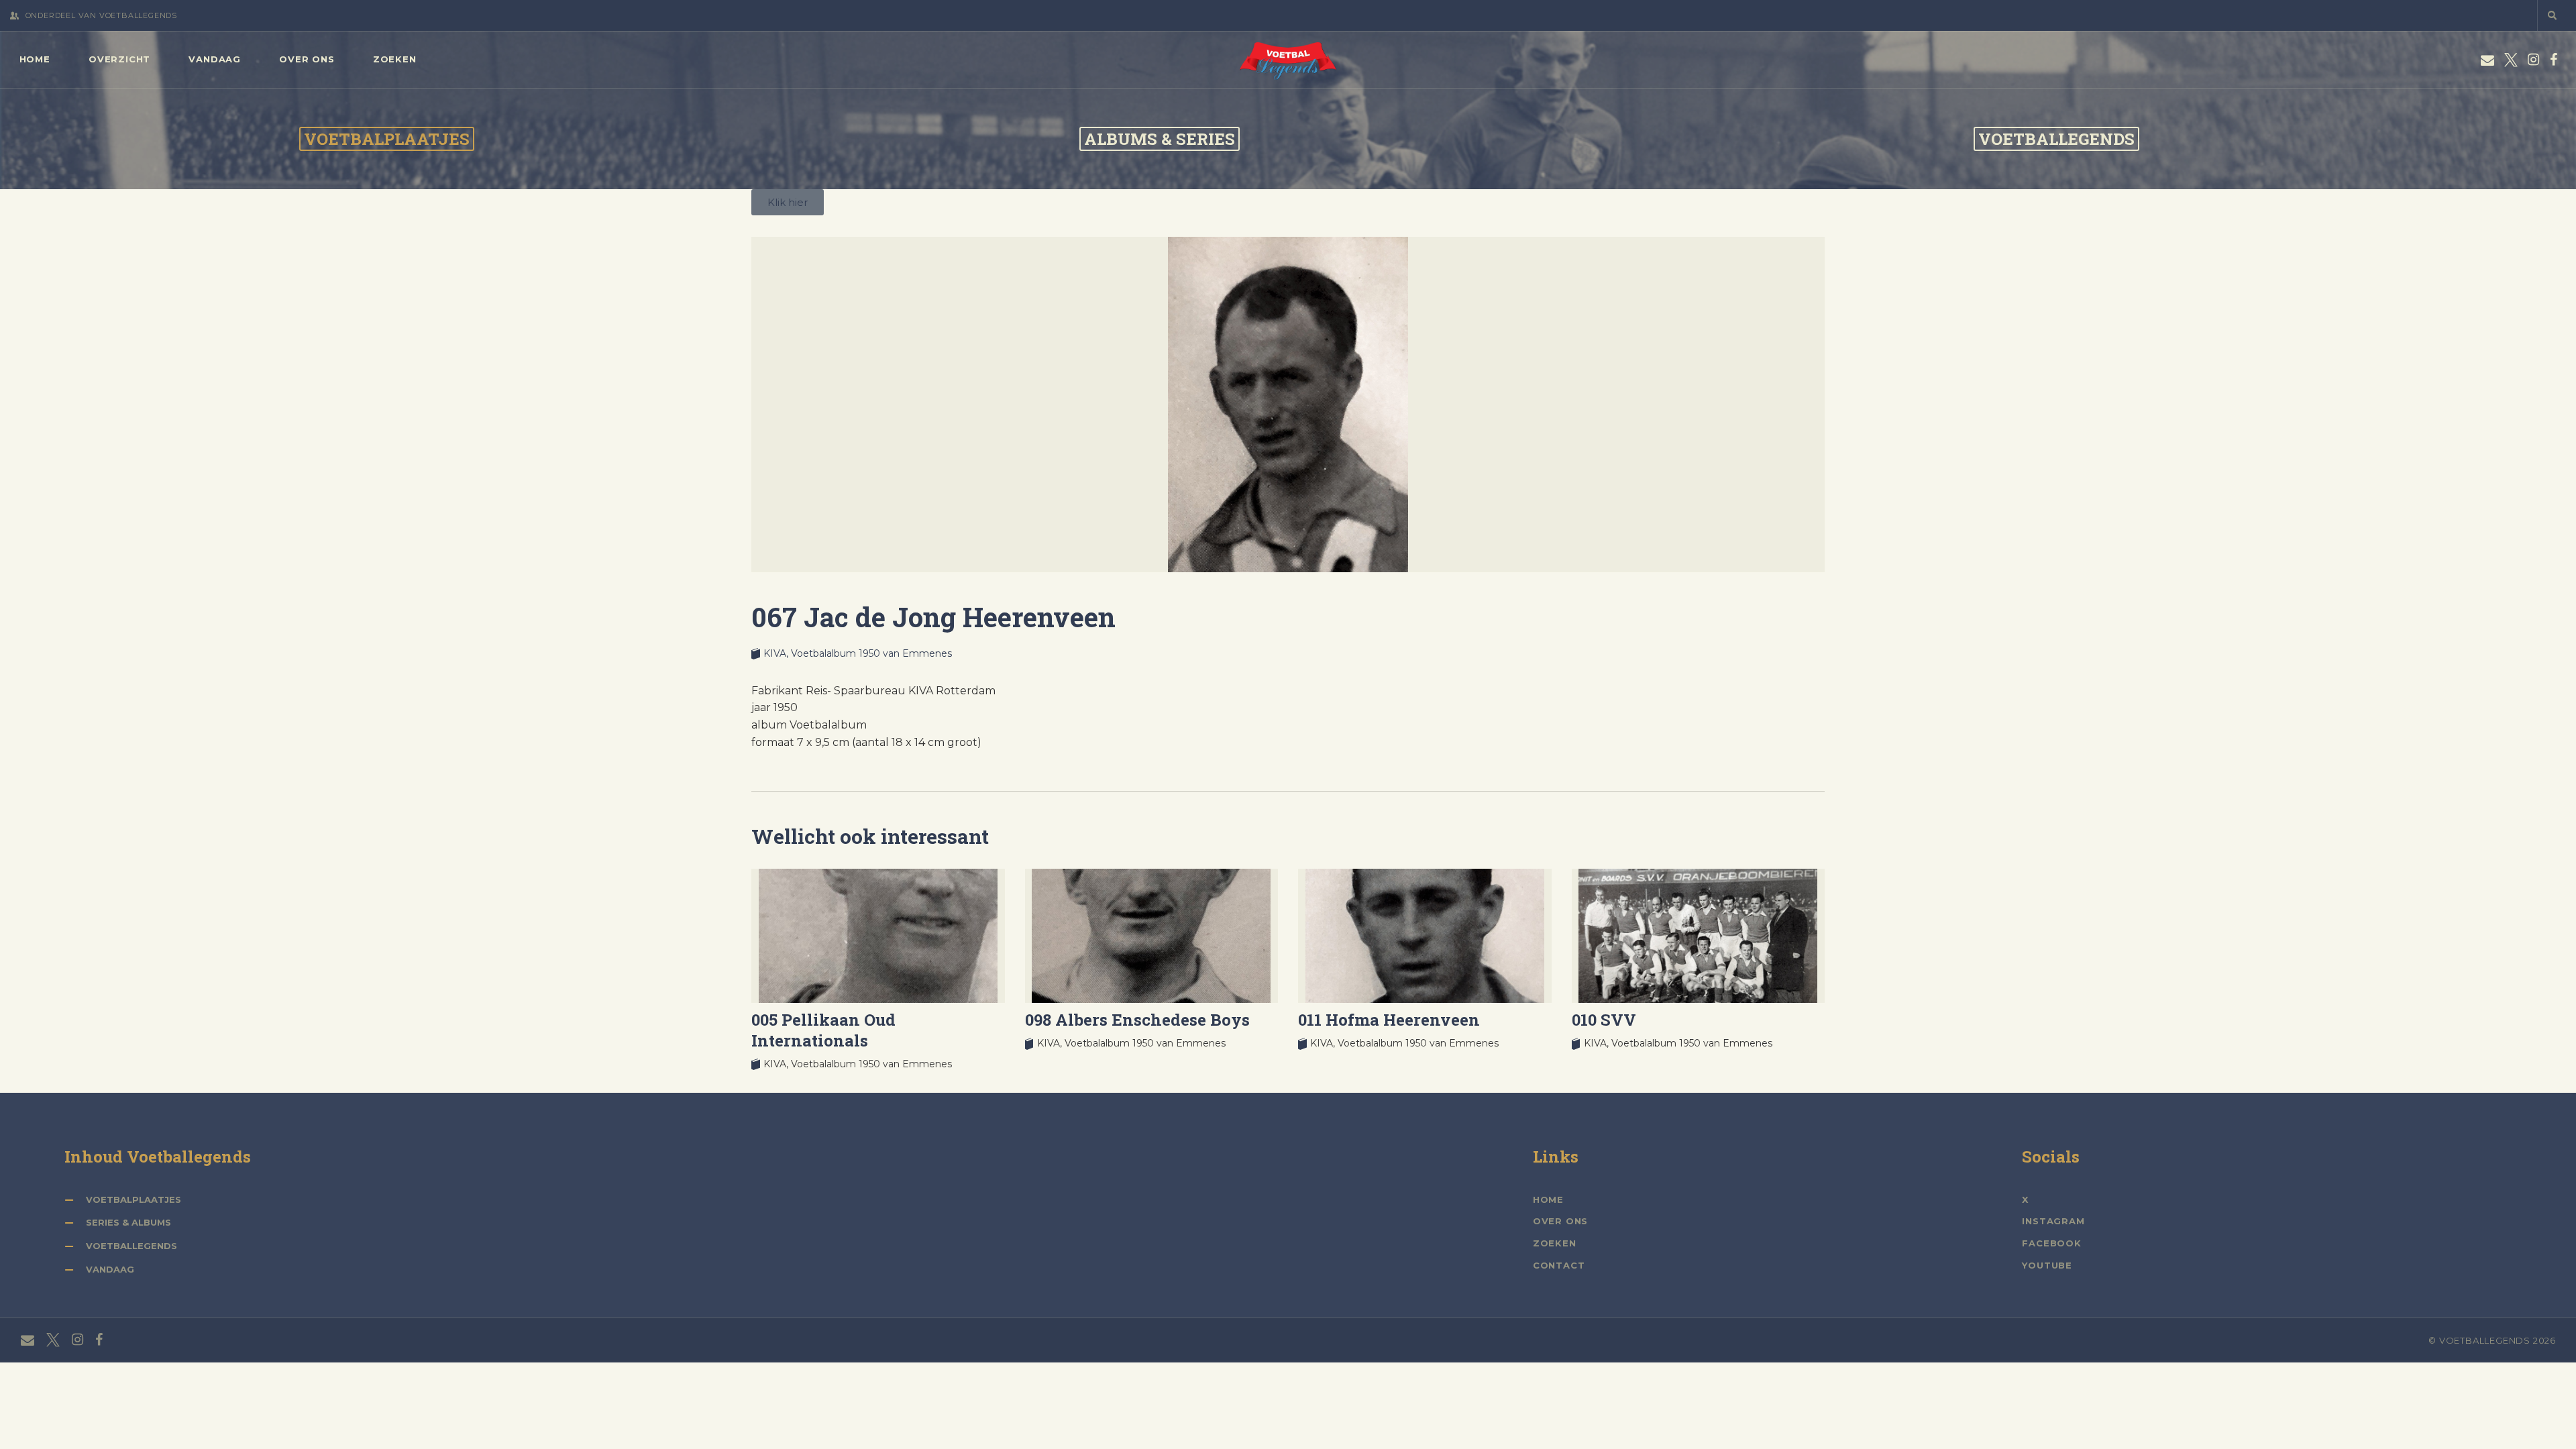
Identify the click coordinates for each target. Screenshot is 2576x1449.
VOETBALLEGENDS (2056, 139)
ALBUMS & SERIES (1160, 139)
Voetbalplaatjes (133, 1199)
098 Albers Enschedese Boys (1137, 1020)
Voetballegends (131, 1246)
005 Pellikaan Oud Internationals (823, 1030)
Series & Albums (128, 1222)
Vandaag (110, 1269)
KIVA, (777, 653)
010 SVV (1604, 1020)
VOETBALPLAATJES (387, 139)
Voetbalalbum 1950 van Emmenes (871, 653)
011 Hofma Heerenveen (1389, 1020)
